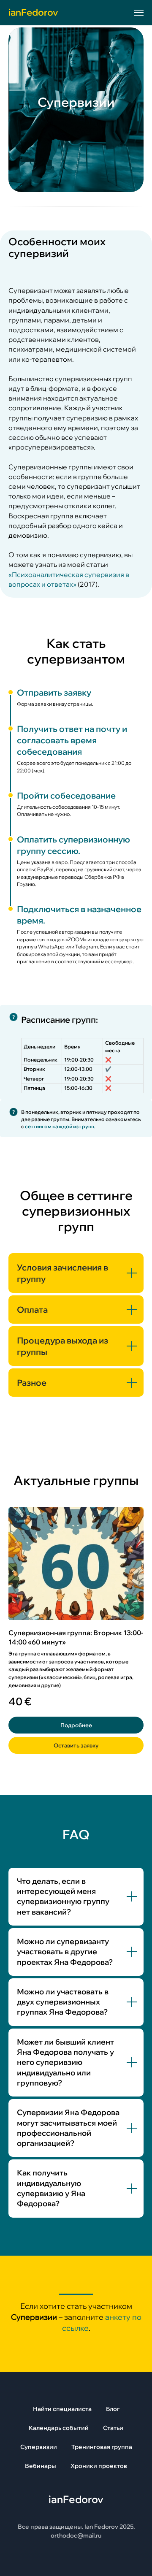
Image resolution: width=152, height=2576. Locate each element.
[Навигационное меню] (139, 13)
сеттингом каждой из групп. (60, 2250)
